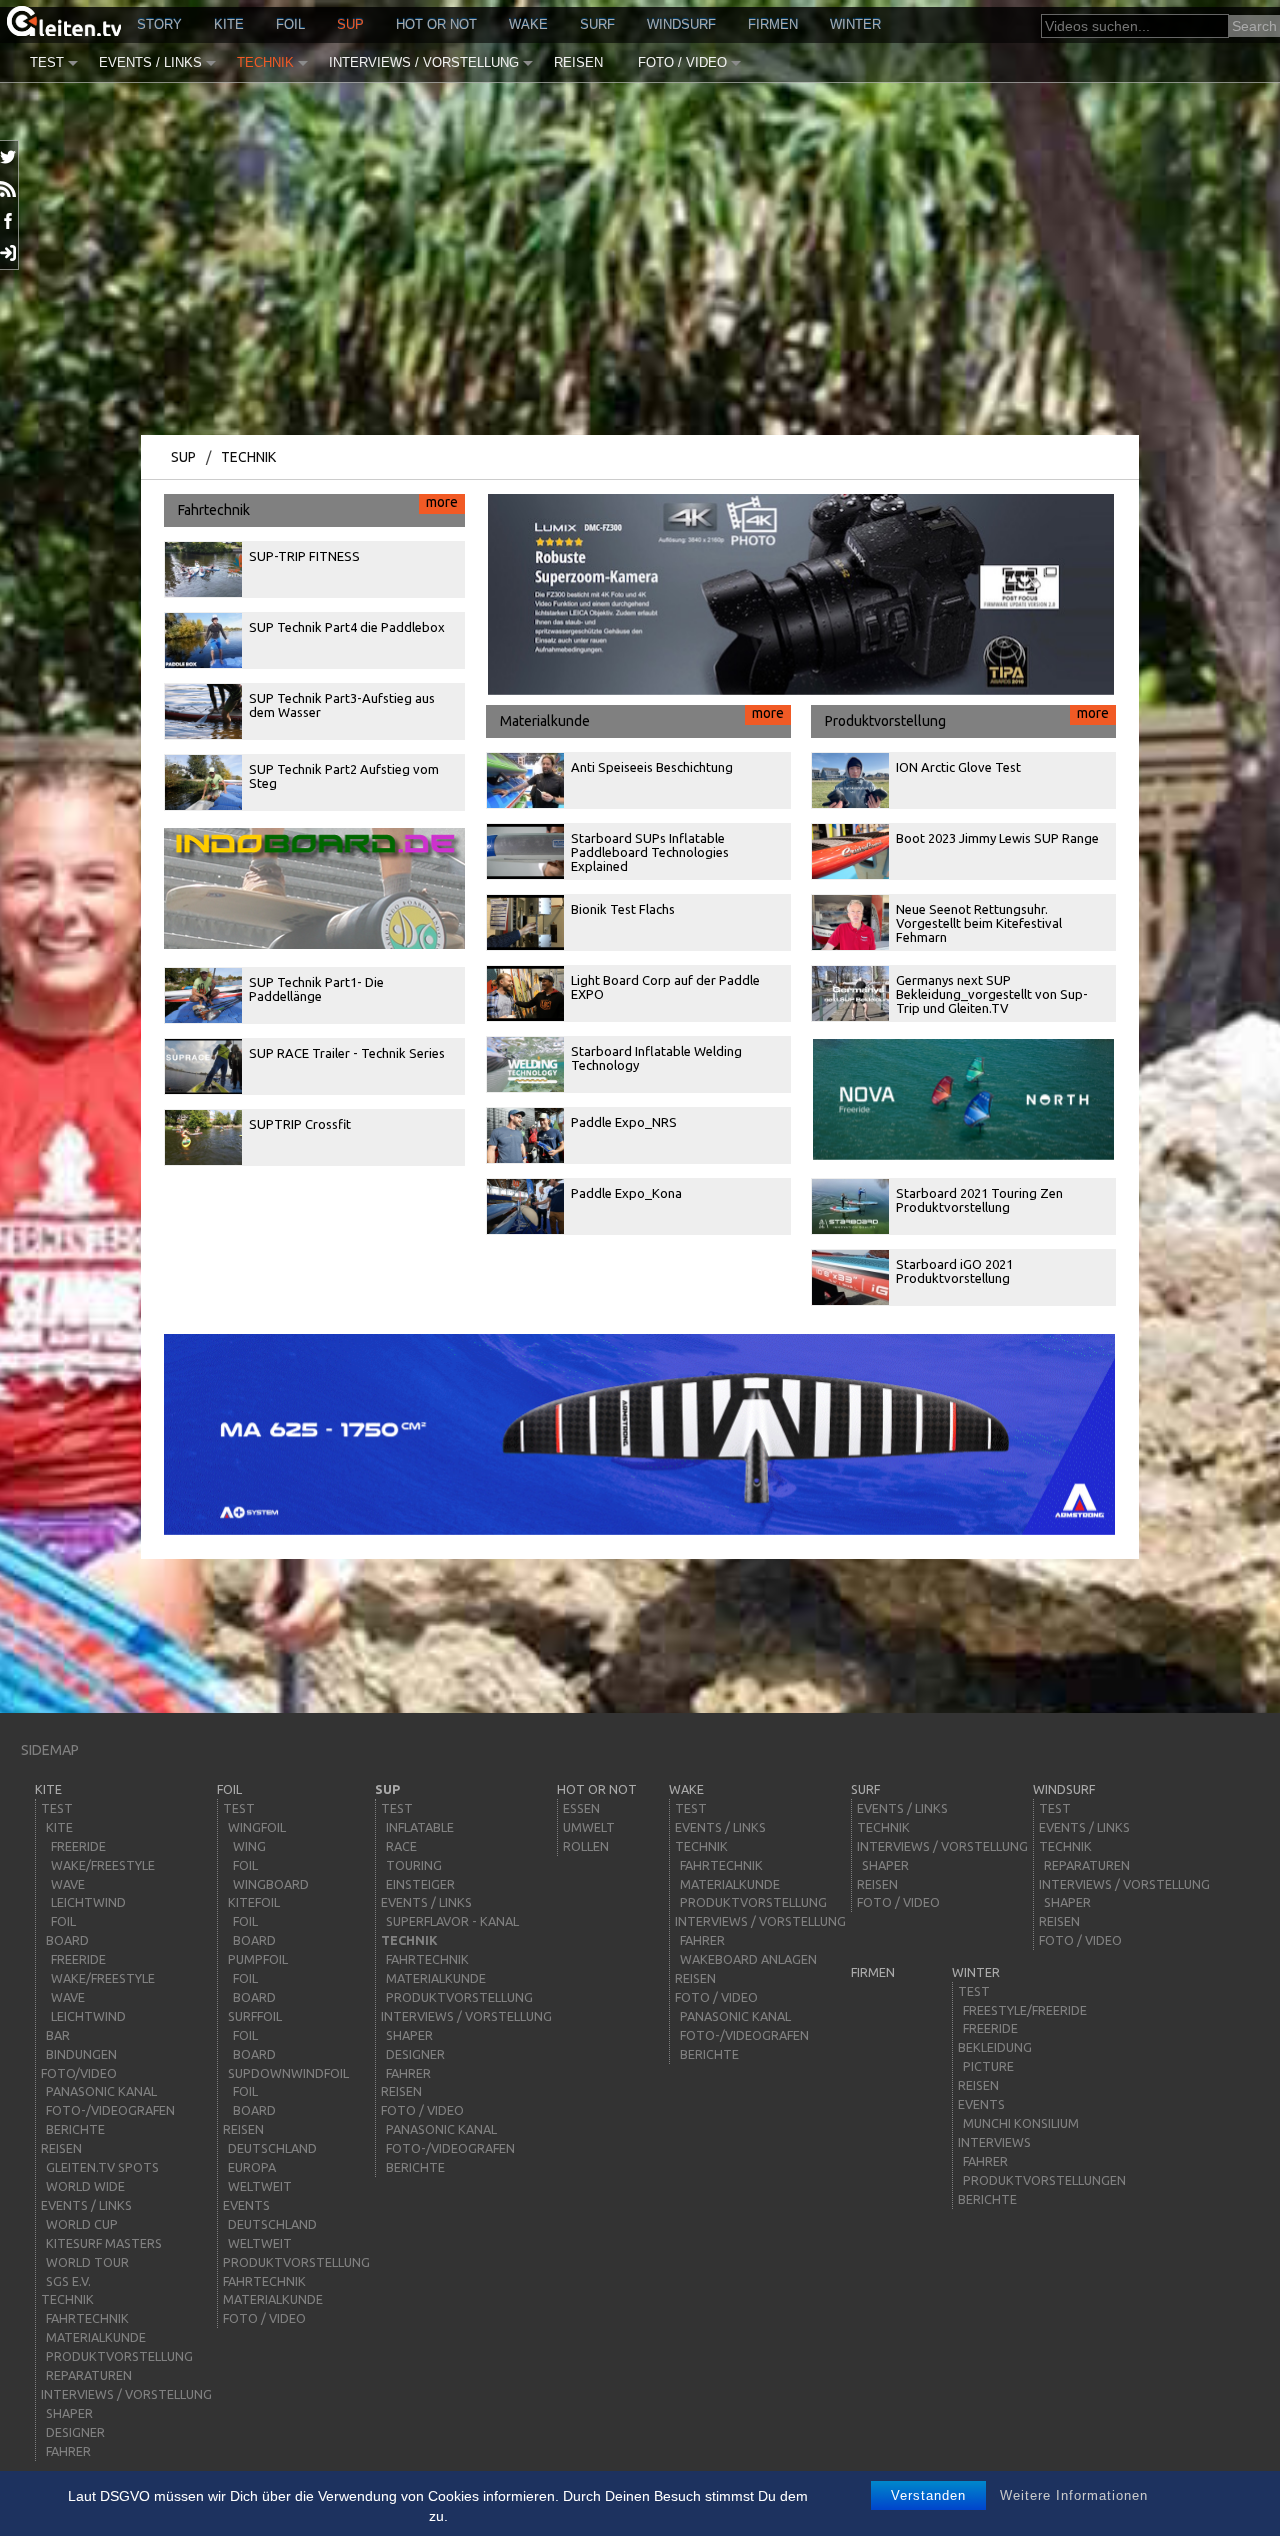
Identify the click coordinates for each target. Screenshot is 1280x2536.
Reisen (578, 62)
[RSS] (9, 189)
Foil (290, 24)
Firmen (773, 24)
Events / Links (150, 62)
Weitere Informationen (1074, 2495)
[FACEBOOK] (9, 221)
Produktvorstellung (967, 717)
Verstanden (928, 2495)
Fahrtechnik (317, 506)
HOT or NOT (436, 24)
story (159, 24)
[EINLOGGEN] (9, 253)
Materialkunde (642, 717)
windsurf (681, 24)
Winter (855, 24)
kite (229, 24)
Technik (265, 62)
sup (350, 24)
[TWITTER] (9, 157)
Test (47, 62)
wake (528, 24)
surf (597, 24)
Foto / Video (682, 62)
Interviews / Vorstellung (424, 62)
